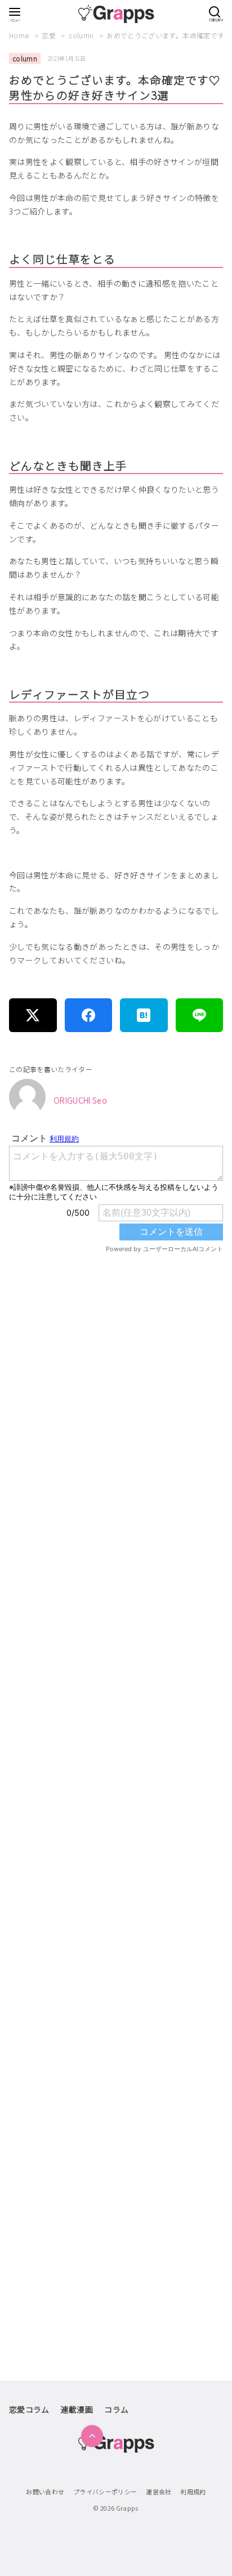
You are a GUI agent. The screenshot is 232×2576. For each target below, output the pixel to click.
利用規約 (193, 2492)
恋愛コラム (29, 2409)
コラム (116, 2409)
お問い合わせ (45, 2492)
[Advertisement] (116, 1752)
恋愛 (50, 35)
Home (20, 35)
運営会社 (159, 2492)
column (82, 35)
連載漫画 (77, 2409)
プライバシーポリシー (105, 2492)
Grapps (127, 2508)
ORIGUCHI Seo (80, 1100)
